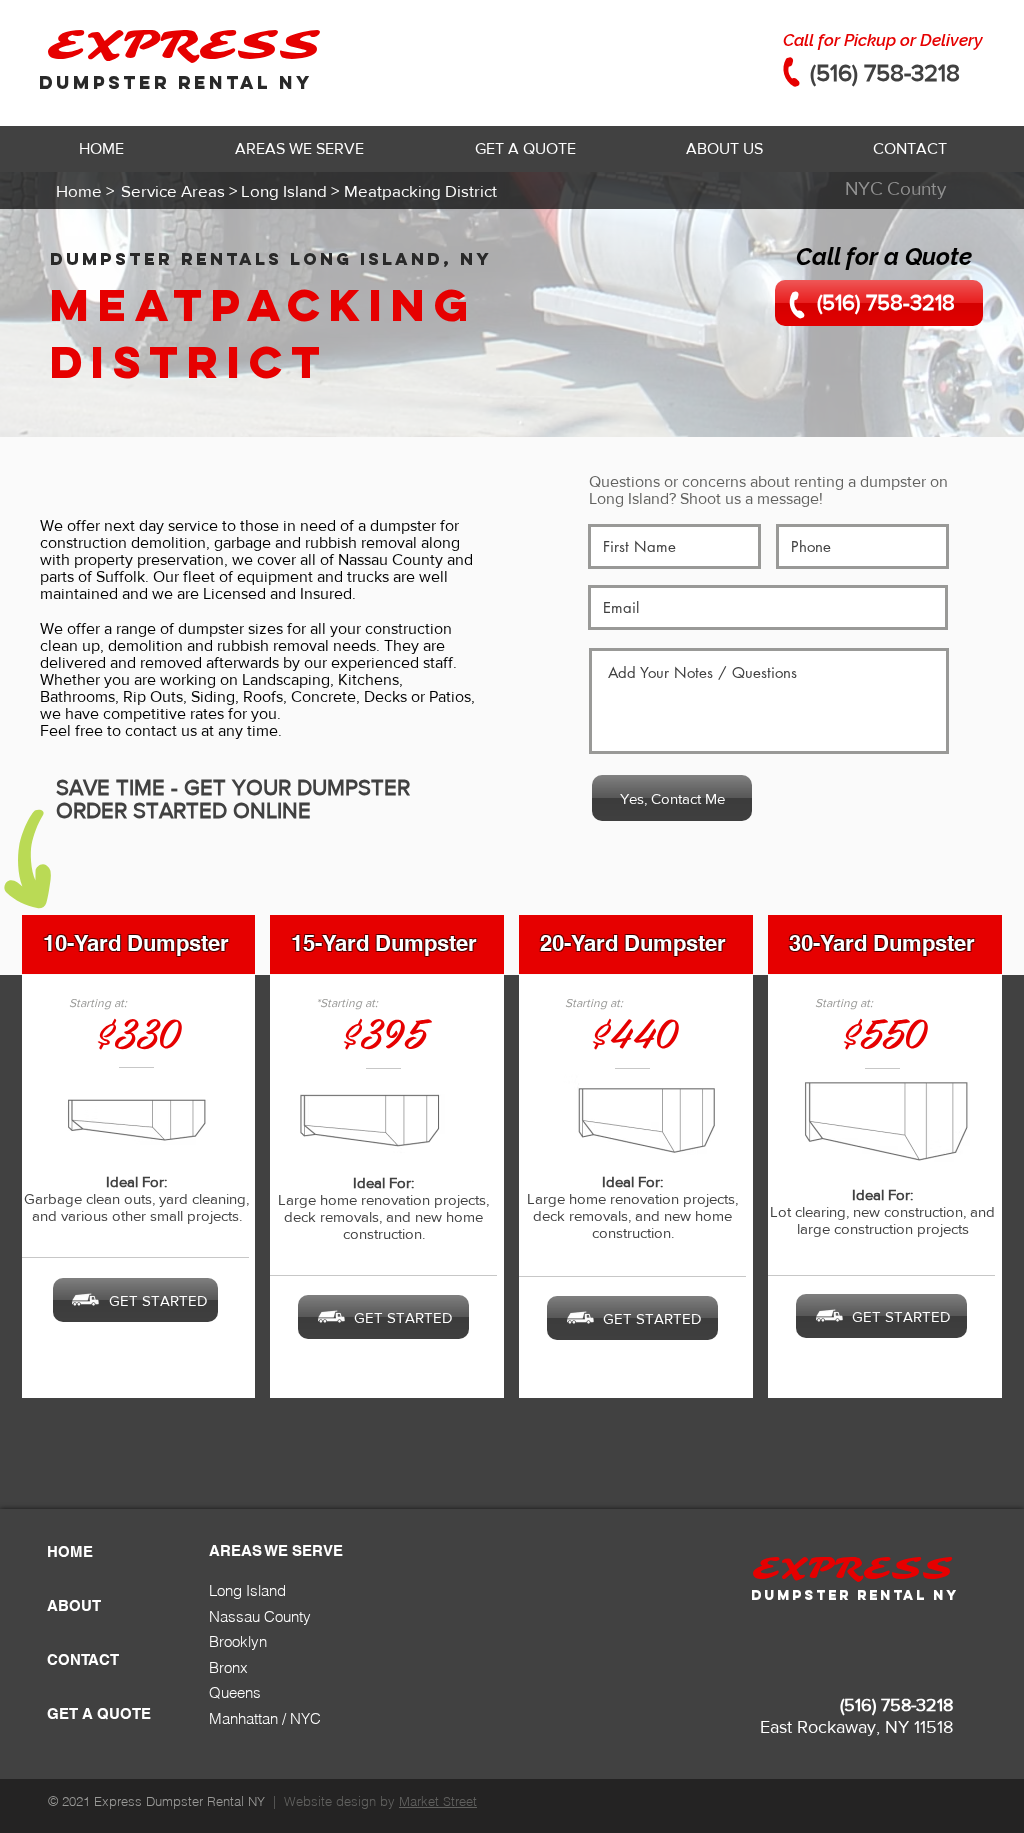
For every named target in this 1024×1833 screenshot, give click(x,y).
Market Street (438, 1801)
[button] (299, 149)
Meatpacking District (263, 333)
